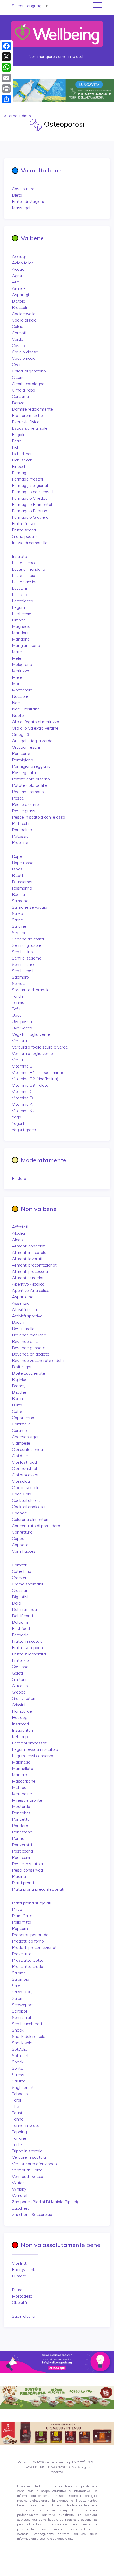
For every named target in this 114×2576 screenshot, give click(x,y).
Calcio (18, 326)
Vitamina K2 (23, 1111)
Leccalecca (23, 601)
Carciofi (19, 333)
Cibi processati (26, 1475)
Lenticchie (22, 614)
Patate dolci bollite (29, 785)
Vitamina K (22, 1104)
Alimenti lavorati (27, 1259)
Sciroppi (19, 2011)
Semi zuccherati (27, 2024)
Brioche (19, 1392)
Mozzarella (22, 690)
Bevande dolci (25, 1341)
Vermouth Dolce (27, 2170)
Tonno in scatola (27, 2125)
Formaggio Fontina (30, 511)
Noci (16, 703)
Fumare (19, 2276)
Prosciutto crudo (28, 1966)
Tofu (16, 1009)
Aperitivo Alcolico (28, 1284)
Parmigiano (23, 760)
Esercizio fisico (26, 422)
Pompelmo (22, 830)
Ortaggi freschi (26, 747)
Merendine (22, 1794)
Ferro (17, 441)
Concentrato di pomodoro (36, 1526)
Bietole (19, 301)
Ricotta (19, 875)
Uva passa (22, 1021)
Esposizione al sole (30, 428)
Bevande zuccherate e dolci (38, 1360)
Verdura (19, 1041)
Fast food (21, 1628)
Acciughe (21, 256)
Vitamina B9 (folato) (31, 1085)
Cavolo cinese (25, 352)
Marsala (19, 1775)
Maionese (21, 1762)
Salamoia (21, 1979)
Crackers (20, 1578)
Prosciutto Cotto (28, 1960)
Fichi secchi (23, 460)
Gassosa (20, 1667)
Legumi (19, 607)
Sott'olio (20, 2049)
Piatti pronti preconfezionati (38, 1889)
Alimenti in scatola (29, 1252)
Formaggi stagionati (31, 485)
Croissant (21, 1590)
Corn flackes (24, 1551)
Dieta (17, 195)
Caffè (17, 1411)
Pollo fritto (22, 1922)
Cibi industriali (25, 1468)
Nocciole (20, 696)
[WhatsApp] (6, 67)
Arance (19, 288)
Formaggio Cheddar (30, 498)
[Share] (6, 99)
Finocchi (20, 466)
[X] (6, 57)
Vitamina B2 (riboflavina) (35, 1079)
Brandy (19, 1386)
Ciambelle (21, 1443)
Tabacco (20, 2094)
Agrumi (19, 276)
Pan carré (21, 753)
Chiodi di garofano (29, 371)
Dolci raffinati (24, 1609)
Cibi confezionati (27, 1449)
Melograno (22, 664)
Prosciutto (22, 1954)
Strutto (19, 2081)
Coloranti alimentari (30, 1519)
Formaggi (21, 473)
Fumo (17, 2290)
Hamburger (23, 1711)
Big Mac (20, 1379)
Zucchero (21, 2208)
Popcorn (20, 1928)
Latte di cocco (25, 563)
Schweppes (23, 2005)
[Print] (6, 88)
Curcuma (20, 396)
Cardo (18, 339)
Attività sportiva (27, 1316)
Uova (17, 1015)
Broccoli (19, 307)
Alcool (18, 1240)
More (17, 683)
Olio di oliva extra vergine (35, 728)
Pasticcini (21, 1857)
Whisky (19, 2189)
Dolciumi (20, 1622)
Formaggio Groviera (30, 517)
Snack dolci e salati (30, 2036)
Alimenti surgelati (28, 1278)
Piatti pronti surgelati (32, 1903)
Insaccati (20, 1724)
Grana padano (25, 536)
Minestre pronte (27, 1800)
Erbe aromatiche (27, 415)
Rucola (18, 894)
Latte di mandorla (28, 569)
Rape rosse (23, 863)
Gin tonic (20, 1679)
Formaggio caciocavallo (34, 492)
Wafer (18, 2183)
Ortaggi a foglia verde (32, 741)
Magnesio (21, 626)
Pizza (17, 1909)
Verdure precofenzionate (35, 2164)
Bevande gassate (29, 1348)
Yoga (17, 1117)
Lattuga (19, 594)
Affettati (20, 1227)
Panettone (22, 1832)
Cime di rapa (24, 390)
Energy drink (24, 2269)
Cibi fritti (20, 2263)
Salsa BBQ (22, 1992)
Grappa (19, 1692)
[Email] (6, 78)
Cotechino (22, 1571)
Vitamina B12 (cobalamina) (38, 1072)
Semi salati (22, 2017)
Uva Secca (22, 1028)
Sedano (19, 932)
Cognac (19, 1513)
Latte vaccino (25, 582)
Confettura (22, 1532)
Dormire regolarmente (32, 409)
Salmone (20, 901)
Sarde (17, 920)
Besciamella (23, 1329)
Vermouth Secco (28, 2176)
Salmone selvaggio (30, 907)
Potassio (20, 836)
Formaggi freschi (27, 479)
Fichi (16, 447)
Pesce (18, 798)
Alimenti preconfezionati (35, 1265)
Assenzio (21, 1303)
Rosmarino (22, 888)
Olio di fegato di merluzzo (36, 722)
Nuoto (18, 715)
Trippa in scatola (27, 2151)
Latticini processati (30, 1743)
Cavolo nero (23, 189)
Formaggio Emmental (32, 504)
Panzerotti (22, 1845)
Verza (17, 1060)
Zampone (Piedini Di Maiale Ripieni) (45, 2202)
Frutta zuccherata (29, 1654)
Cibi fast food (24, 1462)
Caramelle (21, 1424)
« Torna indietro (18, 116)
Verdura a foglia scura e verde (40, 1047)
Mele (17, 658)
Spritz (17, 2068)
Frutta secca (24, 530)
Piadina (19, 1876)
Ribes (17, 869)
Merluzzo (21, 671)
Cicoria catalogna (28, 384)
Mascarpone (24, 1781)
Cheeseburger (25, 1437)
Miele (17, 677)
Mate (17, 652)
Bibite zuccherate (28, 1373)
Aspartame (23, 1297)
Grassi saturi (24, 1698)
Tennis (18, 1002)
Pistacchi (21, 823)
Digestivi (20, 1597)
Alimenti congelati (29, 1246)
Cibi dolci (20, 1456)
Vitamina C (22, 1091)
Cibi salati (21, 1481)
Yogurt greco (24, 1130)
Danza (18, 403)
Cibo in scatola (26, 1487)
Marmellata (23, 1768)
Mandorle (21, 639)
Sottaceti (21, 2055)
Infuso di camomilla (30, 543)
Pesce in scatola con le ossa (39, 817)
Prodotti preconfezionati (35, 1947)
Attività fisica (24, 1309)
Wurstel (19, 2195)
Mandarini (21, 633)
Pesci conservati (27, 1870)
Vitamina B (22, 1066)
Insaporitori (22, 1730)
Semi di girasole (27, 945)
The (16, 2106)
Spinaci (19, 983)
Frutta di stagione (29, 201)
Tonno (18, 2119)
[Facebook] (6, 46)
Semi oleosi (23, 971)
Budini (18, 1398)
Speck (18, 2062)
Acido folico (23, 263)
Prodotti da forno (28, 1941)
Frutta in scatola (27, 1641)
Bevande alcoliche (29, 1335)
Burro (17, 1405)
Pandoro (20, 1826)
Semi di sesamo (27, 958)
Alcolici (18, 1233)
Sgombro (20, 977)
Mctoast (20, 1787)
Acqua (18, 269)
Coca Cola (22, 1494)
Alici (16, 282)
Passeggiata (24, 772)
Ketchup (20, 1736)
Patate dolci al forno (31, 779)
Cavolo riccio (24, 358)
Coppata (20, 1545)
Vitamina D (22, 1098)
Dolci (17, 1603)
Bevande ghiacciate (31, 1354)
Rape (17, 856)
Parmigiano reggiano (31, 766)
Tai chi (18, 996)
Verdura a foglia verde (32, 1053)
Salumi (18, 1998)
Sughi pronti (23, 2087)
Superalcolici (24, 2316)
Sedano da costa (28, 939)
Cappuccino (23, 1418)
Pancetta (21, 1819)
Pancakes (21, 1813)
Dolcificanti (22, 1616)
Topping (19, 2132)
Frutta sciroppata (28, 1647)
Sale (16, 1986)
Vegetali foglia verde (31, 1034)
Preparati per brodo (30, 1935)
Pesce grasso (25, 811)
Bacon (18, 1322)
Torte (17, 2144)
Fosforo (19, 1178)
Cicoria (18, 377)
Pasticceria (22, 1851)
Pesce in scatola (27, 1864)
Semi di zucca (25, 964)
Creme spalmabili (28, 1584)
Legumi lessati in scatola (35, 1749)
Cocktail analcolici (28, 1507)
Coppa (18, 1538)
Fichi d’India (23, 454)
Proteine (20, 842)
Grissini (19, 1705)
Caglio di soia (24, 320)
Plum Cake (22, 1916)
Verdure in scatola (29, 2157)
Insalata (19, 556)
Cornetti (20, 1565)
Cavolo (18, 345)
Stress (18, 2075)
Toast (17, 2113)
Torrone (19, 2138)
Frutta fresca (24, 523)
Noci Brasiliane (26, 709)
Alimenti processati (30, 1271)
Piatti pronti (23, 1883)
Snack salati (23, 2043)
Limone (19, 620)
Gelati (17, 1673)
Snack (18, 2030)
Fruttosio (20, 1660)
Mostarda (21, 1806)
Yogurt (18, 1123)
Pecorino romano (28, 792)
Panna (18, 1838)
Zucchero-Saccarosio (32, 2214)
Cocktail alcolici (26, 1500)
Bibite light (22, 1367)
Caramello (21, 1430)
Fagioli (18, 434)
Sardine (19, 926)
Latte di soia (24, 575)
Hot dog (20, 1717)
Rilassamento (25, 882)
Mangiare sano (26, 645)
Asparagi (20, 295)
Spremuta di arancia (31, 990)
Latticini (19, 588)
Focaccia (20, 1635)
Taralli (17, 2100)
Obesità (19, 2302)
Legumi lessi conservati (34, 1756)
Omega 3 (21, 734)
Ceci (16, 365)
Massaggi (21, 208)
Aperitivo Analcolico (31, 1290)
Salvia (17, 913)
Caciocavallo (24, 314)
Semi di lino (22, 952)
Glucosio (20, 1686)
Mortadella (22, 2296)
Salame (19, 1973)
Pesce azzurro (25, 804)
